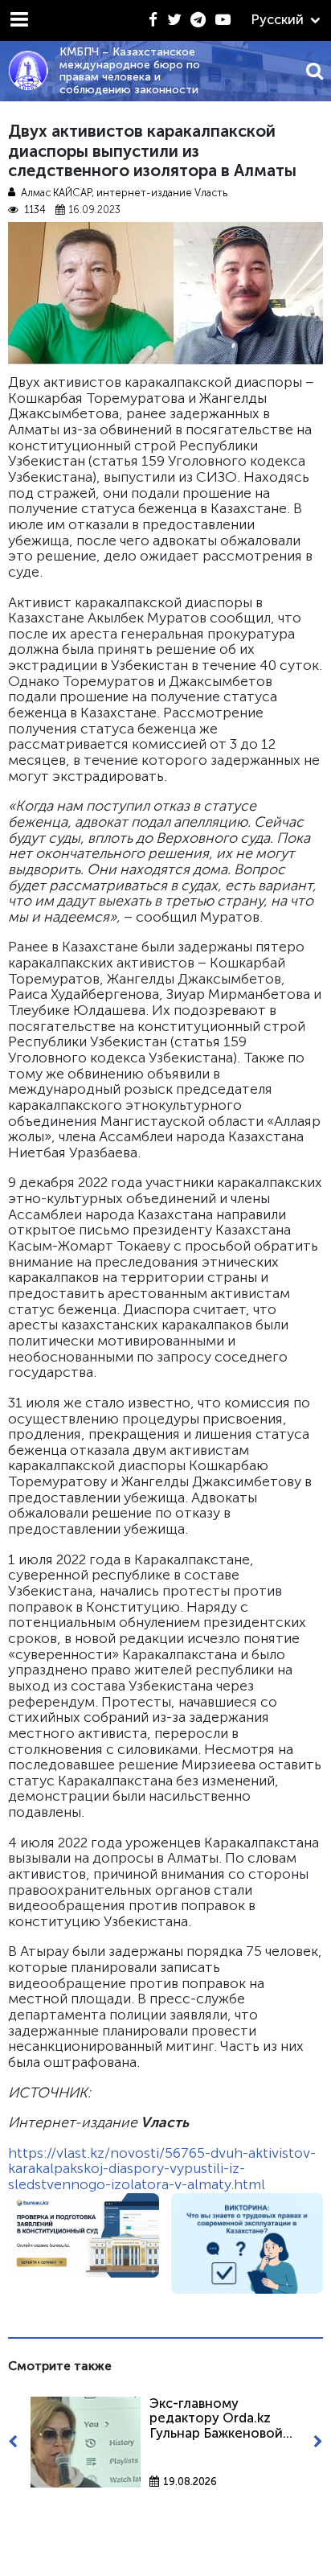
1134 (35, 210)
